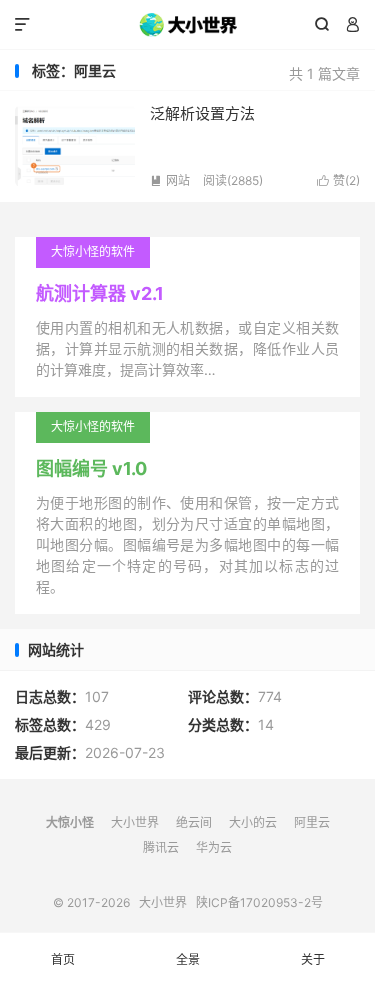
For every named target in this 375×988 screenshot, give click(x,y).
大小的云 (253, 822)
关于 (313, 959)
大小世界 (187, 25)
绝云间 (194, 822)
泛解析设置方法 (202, 113)
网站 (170, 180)
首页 (63, 959)
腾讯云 (161, 847)
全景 (188, 959)
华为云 (214, 847)
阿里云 (312, 822)
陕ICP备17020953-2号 (259, 902)
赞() (338, 180)
